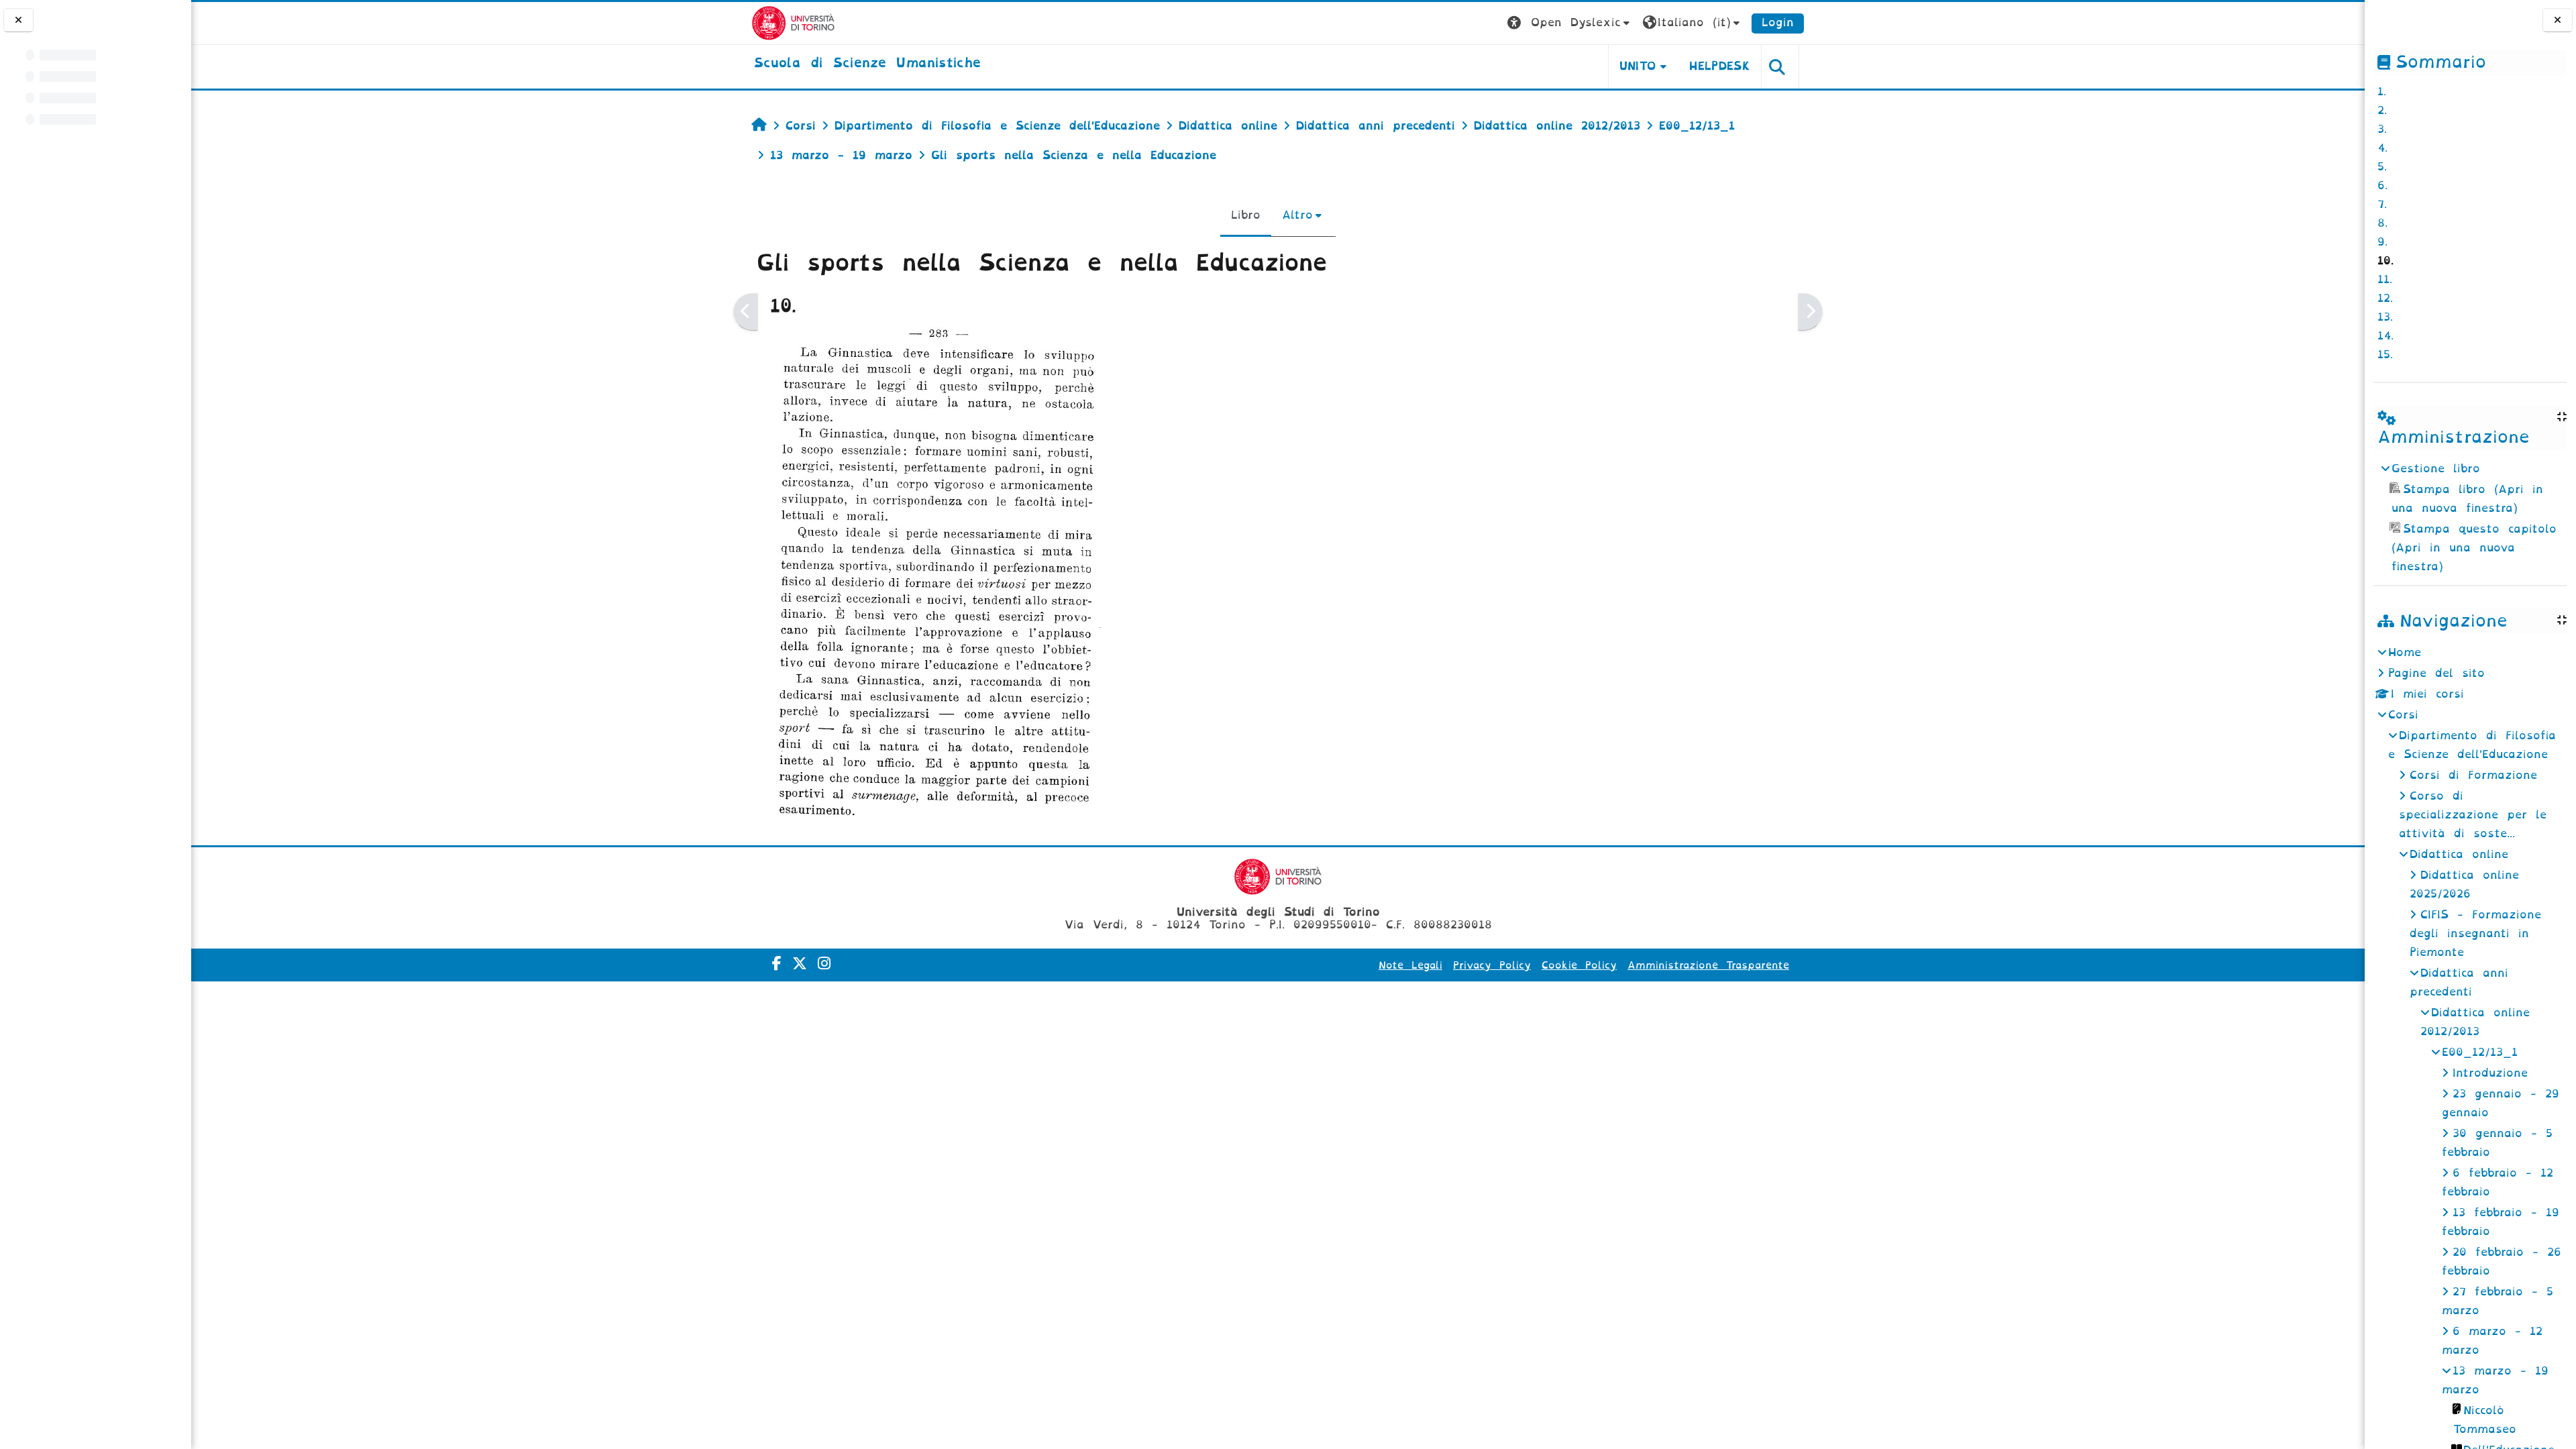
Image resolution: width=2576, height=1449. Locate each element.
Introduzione (2490, 1073)
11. (2385, 279)
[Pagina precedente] (746, 312)
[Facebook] (777, 964)
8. (2382, 223)
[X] (800, 964)
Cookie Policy (1579, 965)
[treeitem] (2470, 518)
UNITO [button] (1638, 66)
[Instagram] (824, 964)
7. (2382, 204)
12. (2385, 298)
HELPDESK (1720, 66)
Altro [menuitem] (1297, 215)
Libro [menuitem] (1246, 215)
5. (2382, 167)
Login (1778, 22)
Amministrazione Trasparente (1708, 965)
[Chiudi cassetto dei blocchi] (2558, 20)
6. (2382, 185)
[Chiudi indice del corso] (18, 20)
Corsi (2403, 715)
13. (2385, 317)
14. (2385, 336)
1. (2382, 92)
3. (2382, 129)
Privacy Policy (1492, 965)
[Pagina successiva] (1810, 312)
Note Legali (1410, 965)
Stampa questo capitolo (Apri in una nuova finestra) (2474, 548)
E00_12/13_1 (2480, 1052)
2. (2382, 110)
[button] (1570, 23)
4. (2382, 148)
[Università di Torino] (793, 22)
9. (2382, 242)
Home (2405, 652)
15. (2385, 355)
